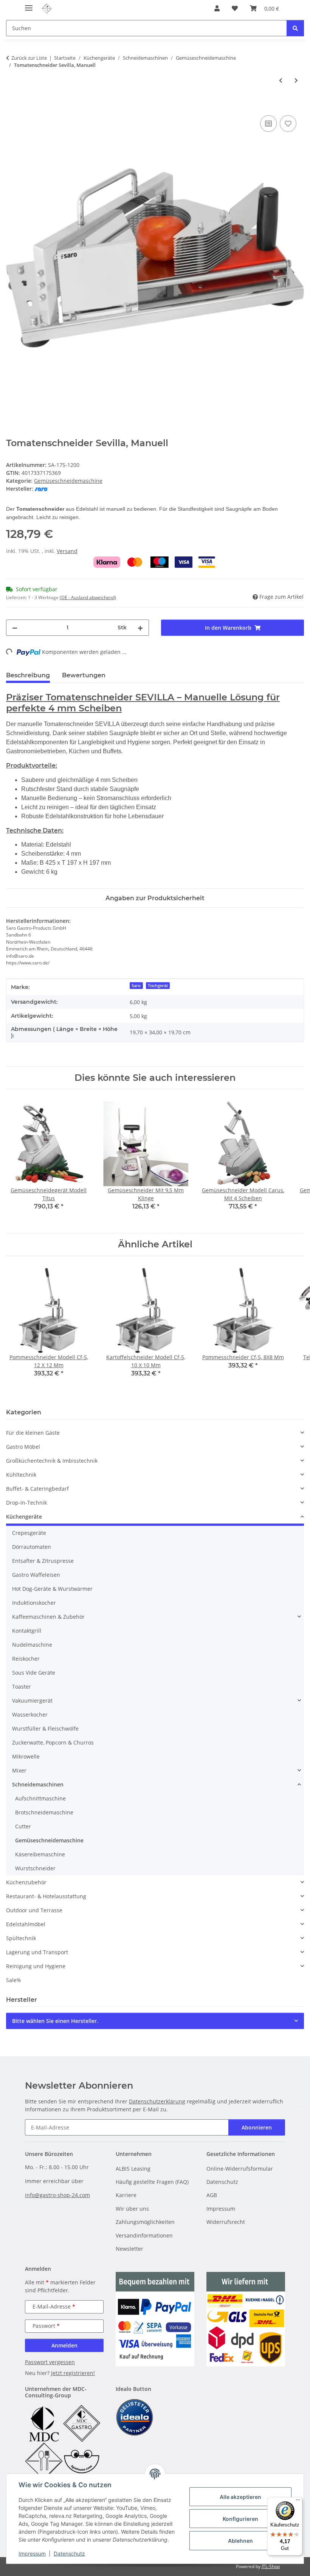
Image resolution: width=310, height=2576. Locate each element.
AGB (212, 2195)
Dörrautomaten (32, 1547)
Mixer (19, 1770)
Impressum (32, 2554)
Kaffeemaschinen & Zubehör (48, 1617)
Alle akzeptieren (240, 2497)
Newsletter (129, 2249)
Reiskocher (26, 1659)
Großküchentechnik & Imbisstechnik (52, 1461)
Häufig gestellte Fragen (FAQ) (152, 2182)
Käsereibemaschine (40, 1854)
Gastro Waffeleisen (36, 1575)
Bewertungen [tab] (84, 675)
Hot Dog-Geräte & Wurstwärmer (52, 1589)
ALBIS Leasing (133, 2169)
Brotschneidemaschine (44, 1812)
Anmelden (64, 2345)
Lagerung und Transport (37, 1952)
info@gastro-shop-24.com (57, 2195)
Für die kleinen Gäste (33, 1433)
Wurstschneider (35, 1868)
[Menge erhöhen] (140, 628)
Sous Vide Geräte (34, 1673)
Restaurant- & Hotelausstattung (46, 1896)
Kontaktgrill (27, 1631)
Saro (136, 986)
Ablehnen (240, 2541)
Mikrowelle (26, 1756)
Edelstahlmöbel (26, 1924)
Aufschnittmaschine (40, 1798)
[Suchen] (295, 28)
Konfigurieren (240, 2519)
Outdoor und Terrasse (34, 1910)
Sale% (14, 1980)
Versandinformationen (144, 2235)
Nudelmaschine (32, 1645)
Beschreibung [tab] (28, 675)
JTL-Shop (271, 2566)
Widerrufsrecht (226, 2222)
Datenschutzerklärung (157, 2101)
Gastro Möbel (23, 1447)
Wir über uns (132, 2209)
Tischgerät (158, 986)
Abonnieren (257, 2127)
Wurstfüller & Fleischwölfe (45, 1728)
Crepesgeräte (29, 1533)
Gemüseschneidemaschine (68, 481)
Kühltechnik (21, 1475)
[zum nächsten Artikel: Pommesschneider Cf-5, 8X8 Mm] (296, 80)
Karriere (126, 2195)
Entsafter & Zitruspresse (43, 1561)
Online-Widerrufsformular (240, 2169)
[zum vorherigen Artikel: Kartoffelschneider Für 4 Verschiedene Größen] (281, 80)
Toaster (22, 1687)
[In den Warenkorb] (12, 105)
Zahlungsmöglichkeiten (145, 2222)
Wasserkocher (30, 1715)
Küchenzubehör (26, 1882)
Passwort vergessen (50, 2362)
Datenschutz (69, 2554)
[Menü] (298, 2502)
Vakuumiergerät (32, 1701)
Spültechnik (21, 1938)
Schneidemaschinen (38, 1784)
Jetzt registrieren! (73, 2373)
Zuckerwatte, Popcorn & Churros (53, 1742)
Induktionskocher (34, 1603)
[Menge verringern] (15, 628)
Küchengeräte (24, 1517)
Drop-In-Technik (26, 1503)
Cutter (23, 1826)
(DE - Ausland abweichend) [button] (88, 597)
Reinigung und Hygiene (36, 1966)
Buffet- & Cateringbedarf (37, 1489)
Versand (67, 551)
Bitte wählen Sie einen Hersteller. (55, 2021)
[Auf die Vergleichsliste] (268, 124)
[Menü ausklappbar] (29, 5)
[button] (217, 8)
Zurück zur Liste (29, 58)
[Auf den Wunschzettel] (288, 124)
